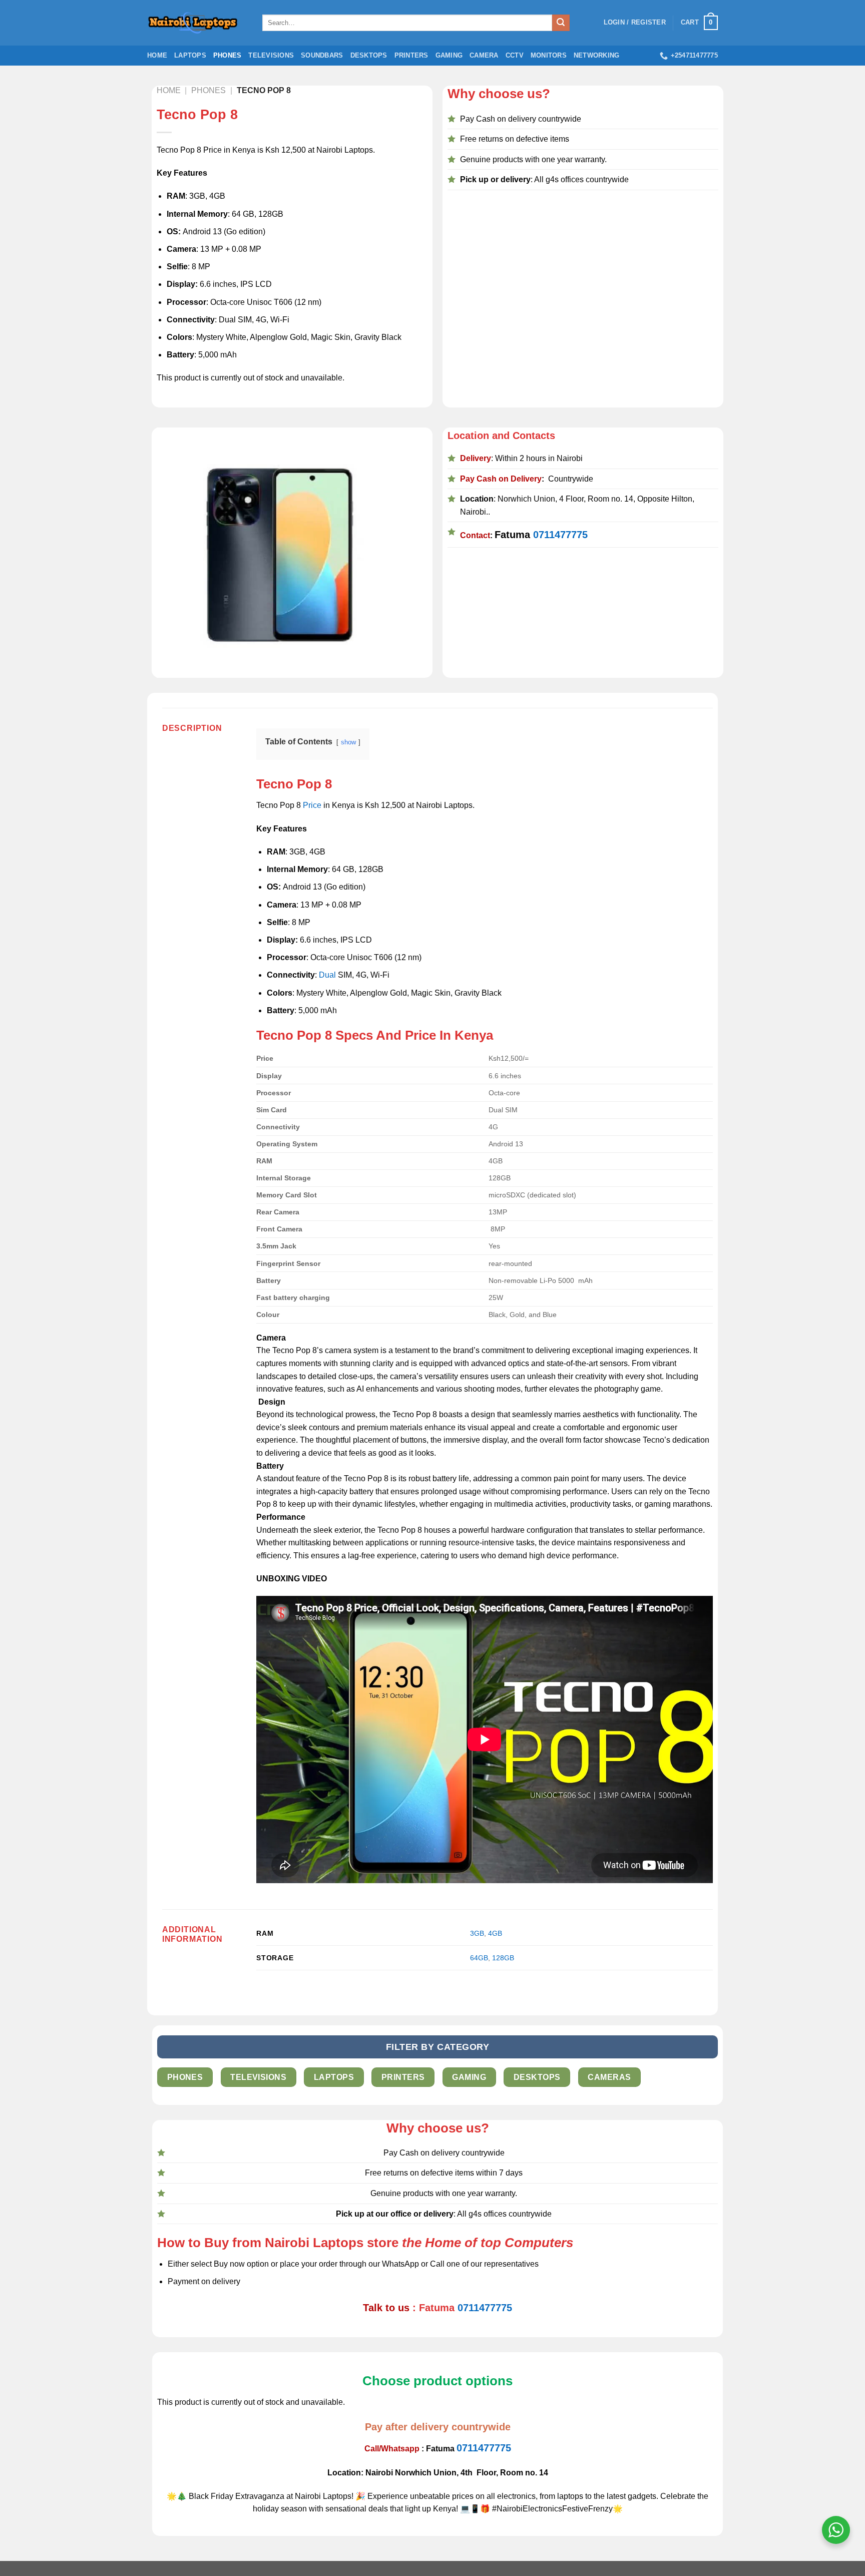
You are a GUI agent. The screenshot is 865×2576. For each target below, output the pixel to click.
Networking (597, 55)
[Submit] (561, 23)
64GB (479, 1958)
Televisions (271, 55)
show (348, 742)
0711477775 (560, 535)
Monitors (549, 55)
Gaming (449, 55)
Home (157, 55)
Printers (411, 55)
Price (312, 805)
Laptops (190, 55)
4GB (495, 1933)
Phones (228, 55)
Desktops (369, 55)
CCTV (515, 55)
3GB (477, 1933)
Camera (484, 55)
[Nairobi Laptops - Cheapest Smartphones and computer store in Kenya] (197, 23)
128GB (503, 1958)
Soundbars (322, 55)
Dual (327, 975)
